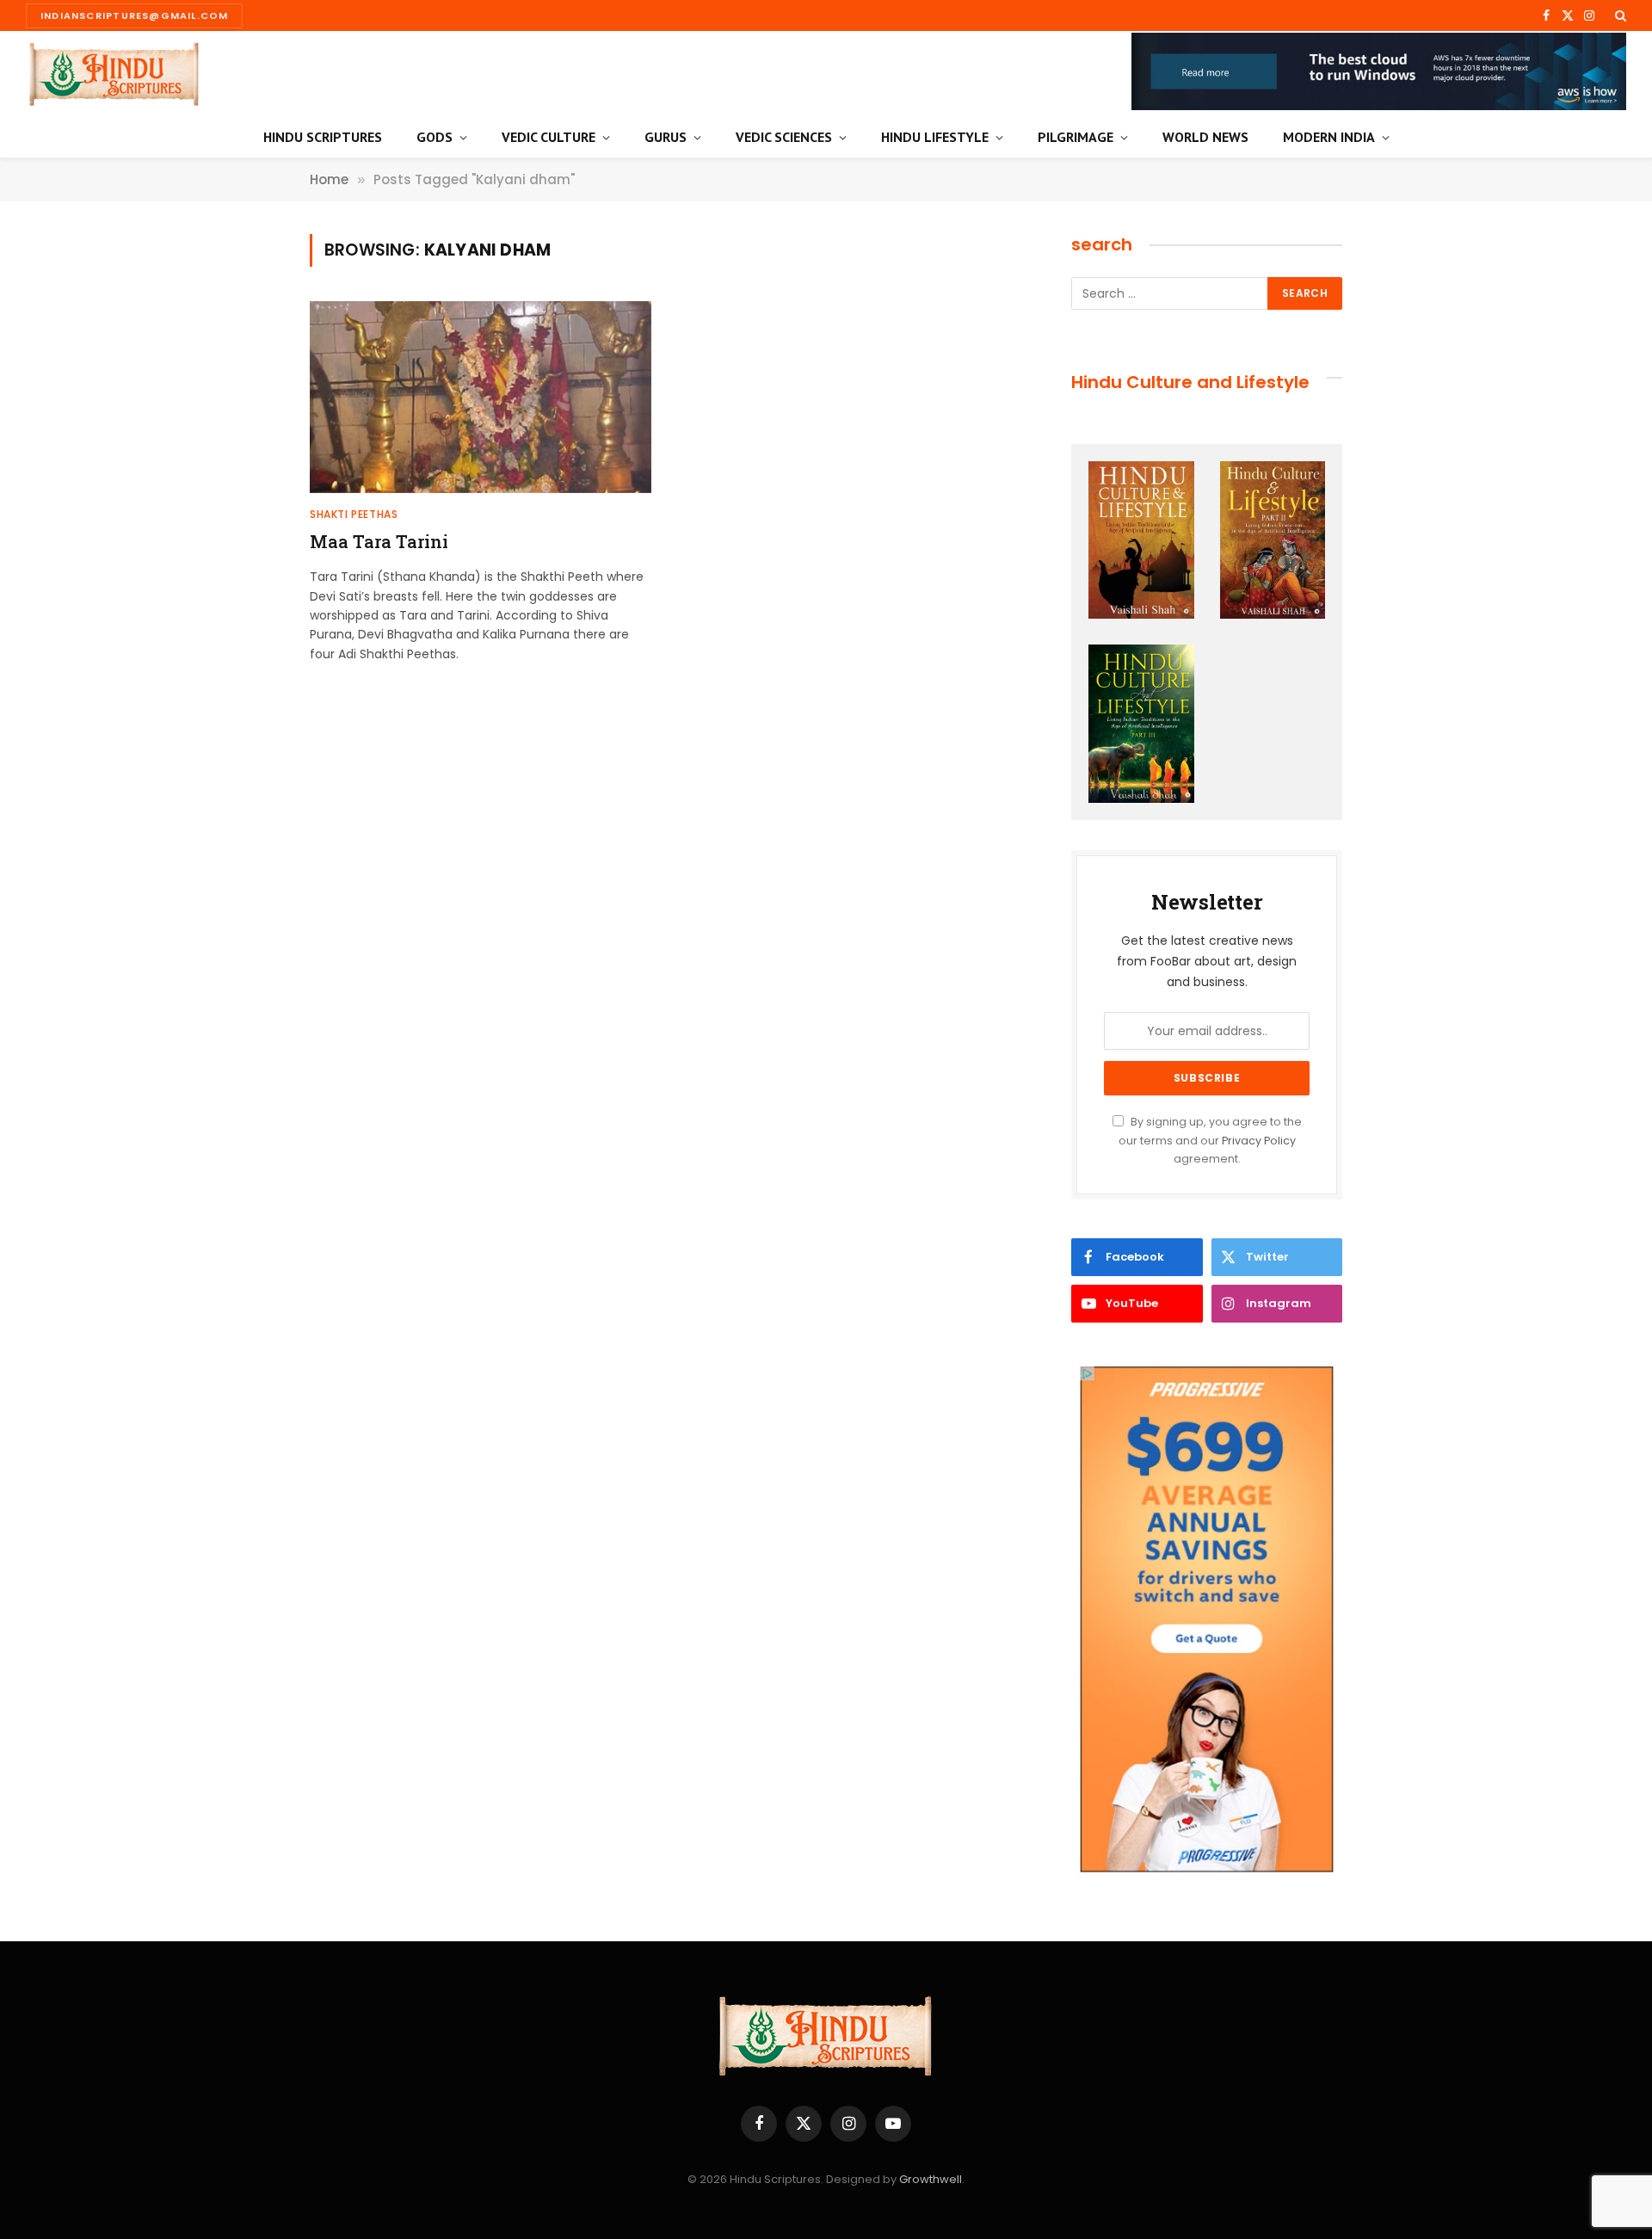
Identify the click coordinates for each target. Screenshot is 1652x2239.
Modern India (1329, 137)
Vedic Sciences (784, 137)
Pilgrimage (1076, 137)
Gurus (666, 137)
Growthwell (931, 2179)
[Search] (1619, 15)
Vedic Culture (549, 137)
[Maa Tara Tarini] (481, 397)
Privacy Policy (1259, 1141)
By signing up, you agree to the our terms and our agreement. (1210, 1140)
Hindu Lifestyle (935, 137)
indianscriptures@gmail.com (134, 15)
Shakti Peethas (354, 514)
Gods (435, 137)
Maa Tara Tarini (379, 541)
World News (1205, 137)
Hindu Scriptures (323, 137)
